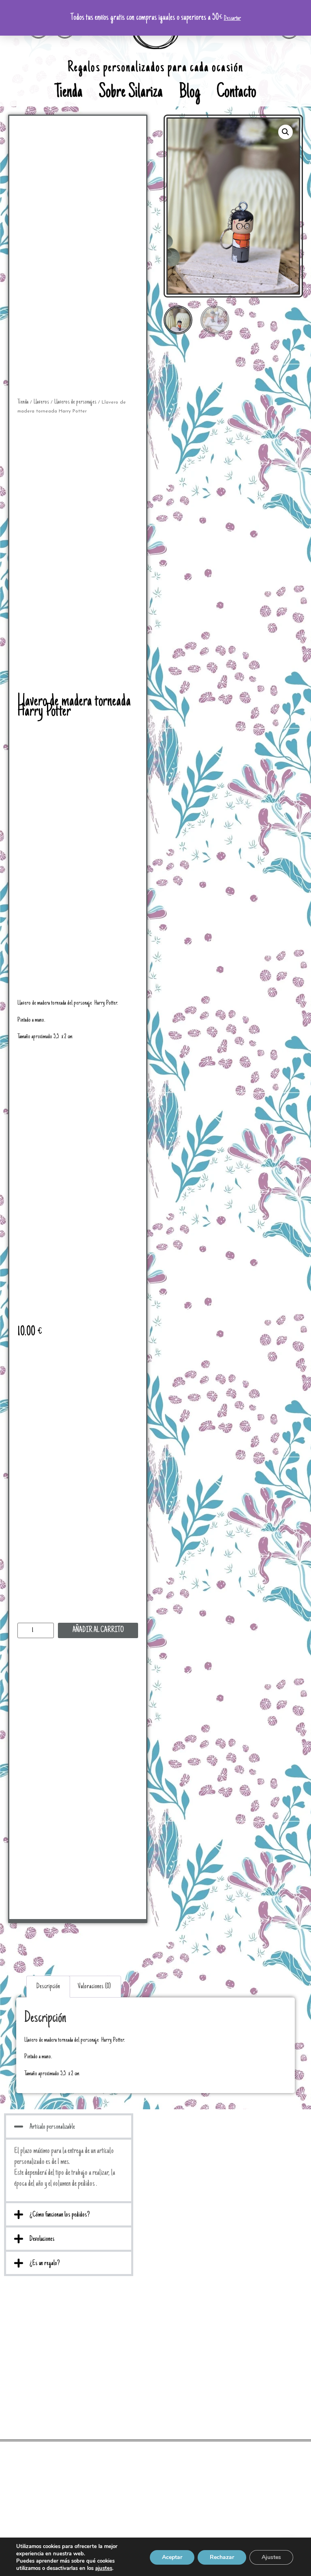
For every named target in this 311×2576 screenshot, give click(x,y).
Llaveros (41, 402)
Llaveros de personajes (75, 402)
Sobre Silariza (131, 93)
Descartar (232, 18)
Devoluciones (42, 2239)
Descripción (48, 1987)
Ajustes (271, 2557)
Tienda (69, 93)
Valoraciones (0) (94, 1987)
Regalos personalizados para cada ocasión (155, 68)
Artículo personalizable (52, 2127)
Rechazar (222, 2557)
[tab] (48, 1987)
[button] (69, 2126)
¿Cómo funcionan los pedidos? (60, 2215)
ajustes (104, 2568)
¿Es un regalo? (45, 2264)
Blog (190, 93)
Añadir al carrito (98, 1630)
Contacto (236, 93)
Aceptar (172, 2557)
